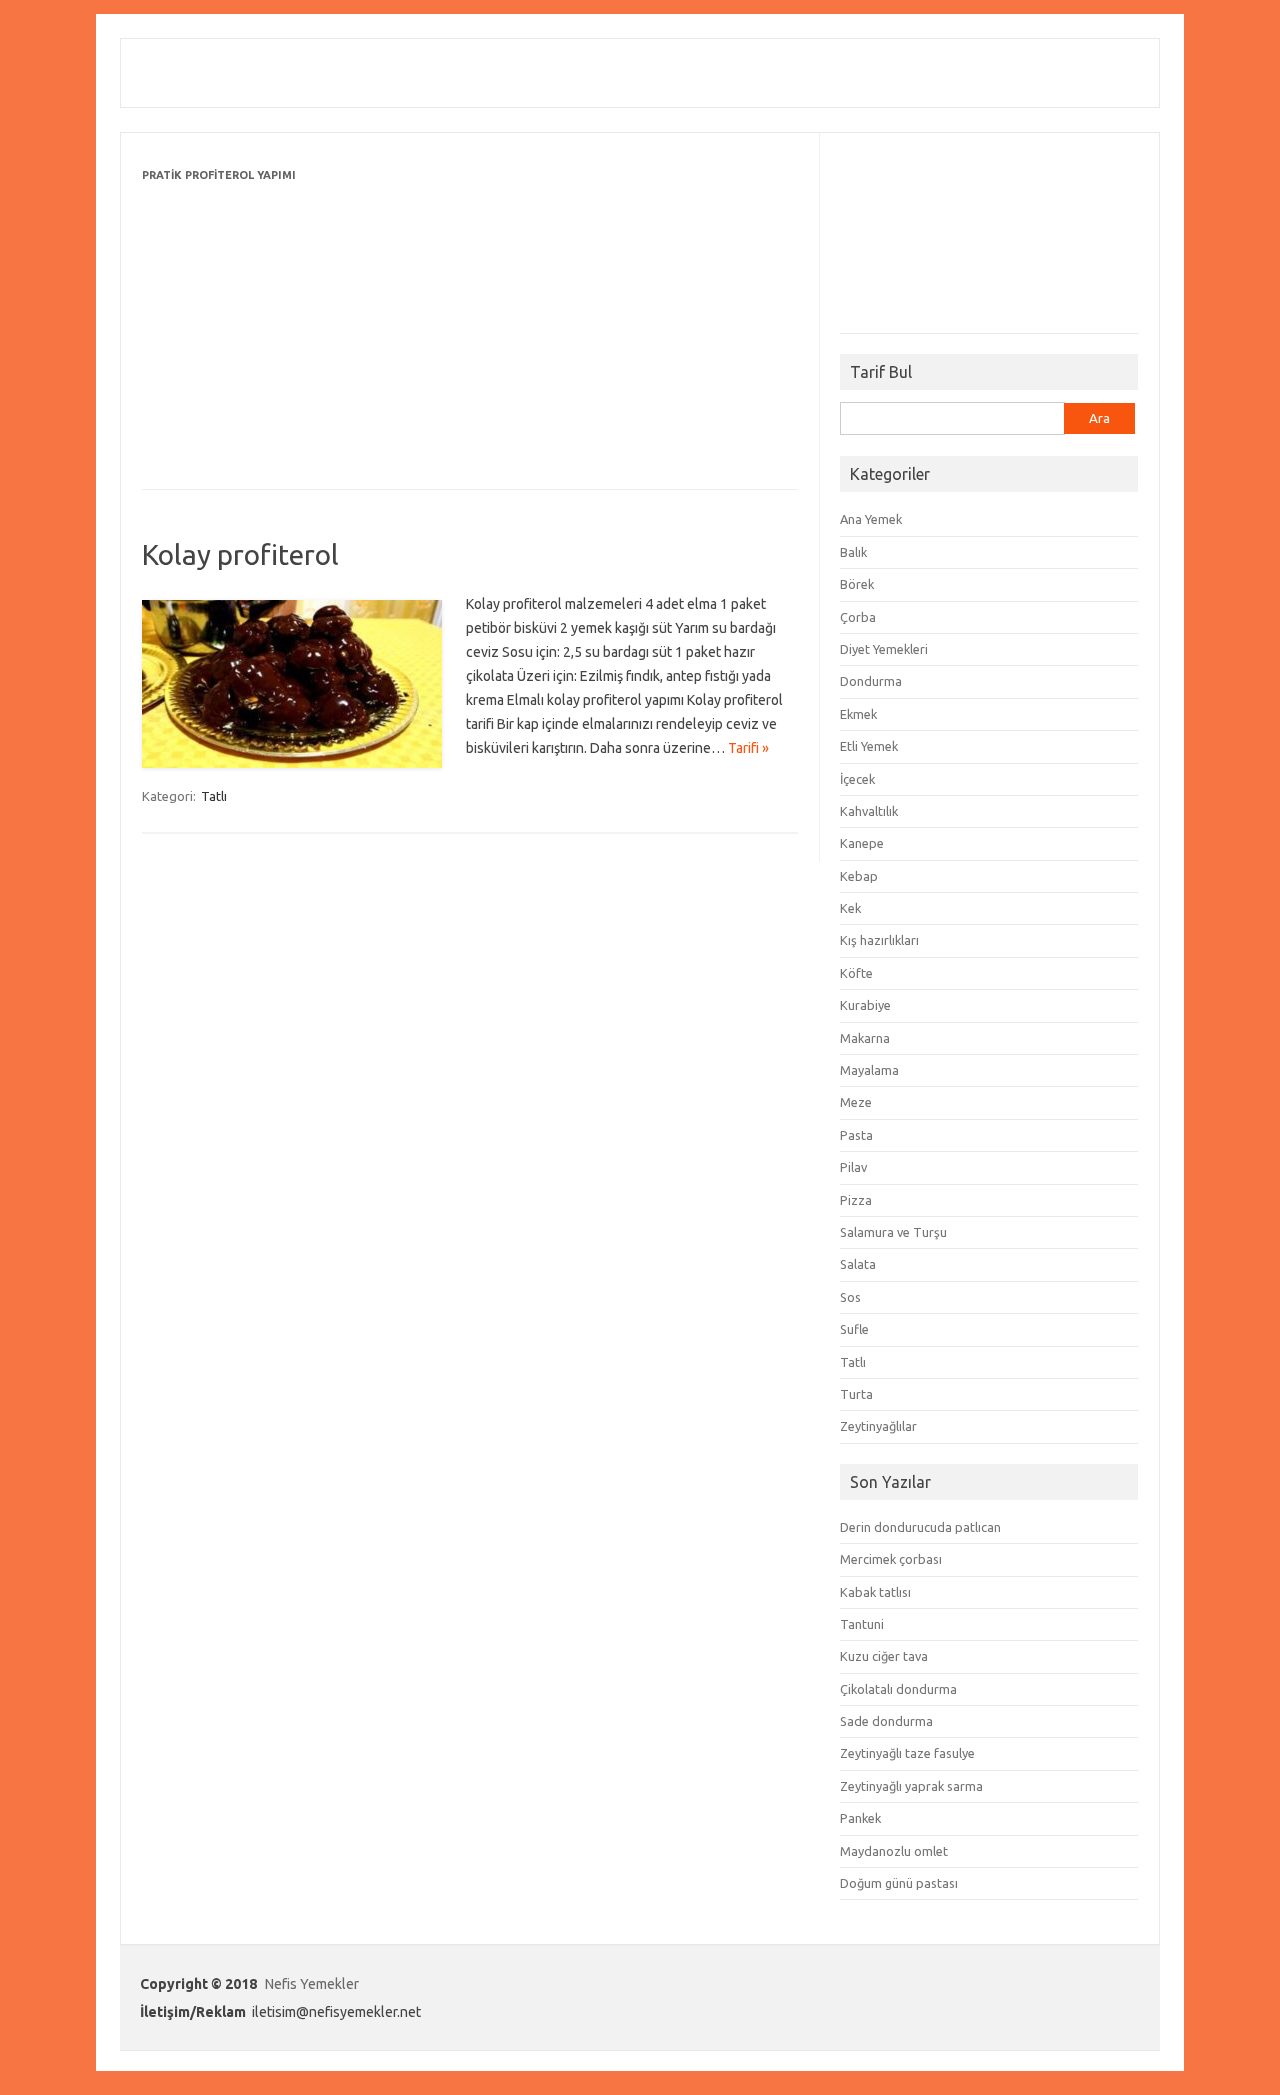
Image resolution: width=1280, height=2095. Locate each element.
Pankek (860, 1818)
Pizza (856, 1200)
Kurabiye (865, 1005)
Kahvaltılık (869, 811)
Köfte (856, 973)
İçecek (857, 779)
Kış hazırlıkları (879, 940)
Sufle (854, 1329)
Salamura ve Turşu (893, 1232)
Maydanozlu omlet (894, 1851)
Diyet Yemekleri (884, 649)
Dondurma (871, 681)
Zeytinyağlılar (878, 1426)
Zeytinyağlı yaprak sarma (911, 1786)
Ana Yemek (871, 519)
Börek (857, 584)
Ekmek (858, 714)
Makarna (865, 1038)
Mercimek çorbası (891, 1559)
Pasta (856, 1135)
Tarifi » (748, 748)
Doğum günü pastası (899, 1883)
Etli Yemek (869, 746)
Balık (853, 552)
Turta (856, 1394)
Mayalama (869, 1070)
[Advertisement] (470, 327)
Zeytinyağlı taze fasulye (907, 1753)
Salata (858, 1264)
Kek (850, 908)
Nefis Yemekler (312, 1984)
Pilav (853, 1167)
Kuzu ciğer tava (884, 1656)
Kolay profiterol (240, 554)
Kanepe (862, 843)
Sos (850, 1297)
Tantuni (862, 1624)
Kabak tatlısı (875, 1592)
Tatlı (214, 796)
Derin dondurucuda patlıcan (920, 1527)
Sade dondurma (886, 1721)
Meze (856, 1102)
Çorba (858, 617)
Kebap (859, 876)
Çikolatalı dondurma (898, 1689)
